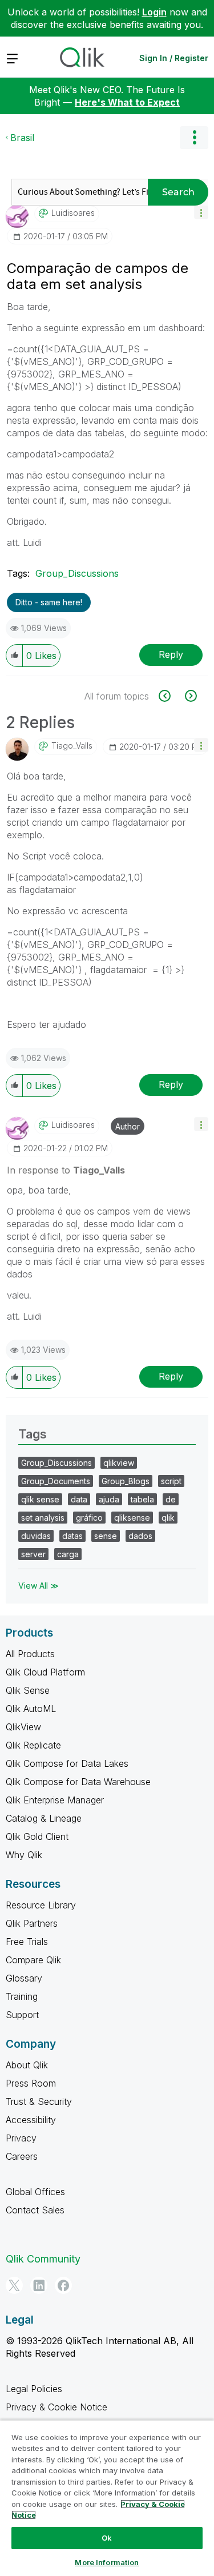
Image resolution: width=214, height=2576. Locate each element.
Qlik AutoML (31, 1709)
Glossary (24, 1978)
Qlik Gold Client (37, 1836)
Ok (107, 2538)
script (171, 1481)
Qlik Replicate (33, 1745)
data (79, 1499)
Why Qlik (24, 1855)
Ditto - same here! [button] (49, 602)
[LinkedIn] (39, 2285)
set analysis (43, 1518)
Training (22, 1996)
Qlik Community (43, 2259)
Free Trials (27, 1942)
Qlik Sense (28, 1690)
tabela (142, 1499)
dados (140, 1536)
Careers (22, 2156)
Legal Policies (34, 2389)
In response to (66, 1170)
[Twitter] (14, 2285)
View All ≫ (39, 1586)
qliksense (132, 1518)
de (171, 1499)
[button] (201, 212)
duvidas (36, 1536)
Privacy (21, 2138)
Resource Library (41, 1905)
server (33, 1554)
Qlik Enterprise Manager (55, 1800)
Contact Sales (35, 2210)
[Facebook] (63, 2285)
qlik (168, 1518)
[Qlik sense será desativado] (190, 696)
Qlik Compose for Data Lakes (67, 1763)
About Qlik (27, 2065)
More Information (107, 2562)
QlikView (23, 1727)
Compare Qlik (33, 1960)
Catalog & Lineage (44, 1818)
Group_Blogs (126, 1481)
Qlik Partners (32, 1923)
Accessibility (31, 2120)
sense (106, 1536)
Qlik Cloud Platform (45, 1672)
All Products (30, 1654)
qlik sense (40, 1499)
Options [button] (194, 138)
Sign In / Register (174, 58)
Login (154, 12)
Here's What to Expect (127, 102)
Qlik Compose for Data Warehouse (78, 1782)
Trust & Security (39, 2101)
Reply (171, 654)
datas (72, 1536)
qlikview (119, 1463)
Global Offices (35, 2192)
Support (22, 2015)
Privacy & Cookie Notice (56, 2407)
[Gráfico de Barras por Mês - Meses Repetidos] (171, 696)
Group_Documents (56, 1481)
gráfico (89, 1518)
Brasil (22, 138)
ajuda (109, 1499)
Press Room (31, 2083)
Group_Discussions (77, 573)
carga (68, 1554)
